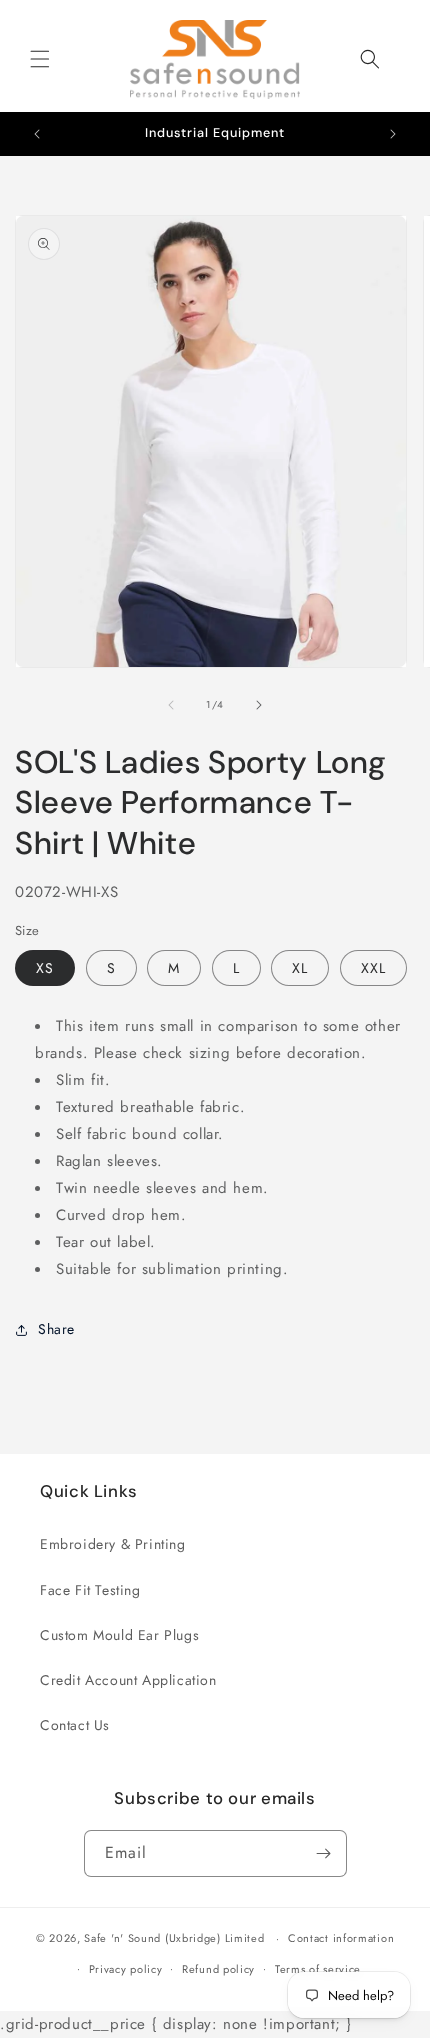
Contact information (341, 1938)
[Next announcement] (393, 134)
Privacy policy (126, 1969)
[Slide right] (259, 705)
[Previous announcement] (37, 134)
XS (45, 968)
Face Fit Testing (90, 1590)
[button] (40, 59)
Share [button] (56, 1329)
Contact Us (75, 1725)
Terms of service (318, 1969)
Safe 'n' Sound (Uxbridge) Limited (174, 1938)
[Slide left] (171, 705)
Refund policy (218, 1969)
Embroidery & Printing (113, 1544)
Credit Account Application (128, 1680)
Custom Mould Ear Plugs (119, 1635)
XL (300, 968)
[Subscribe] (324, 1853)
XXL (373, 968)
